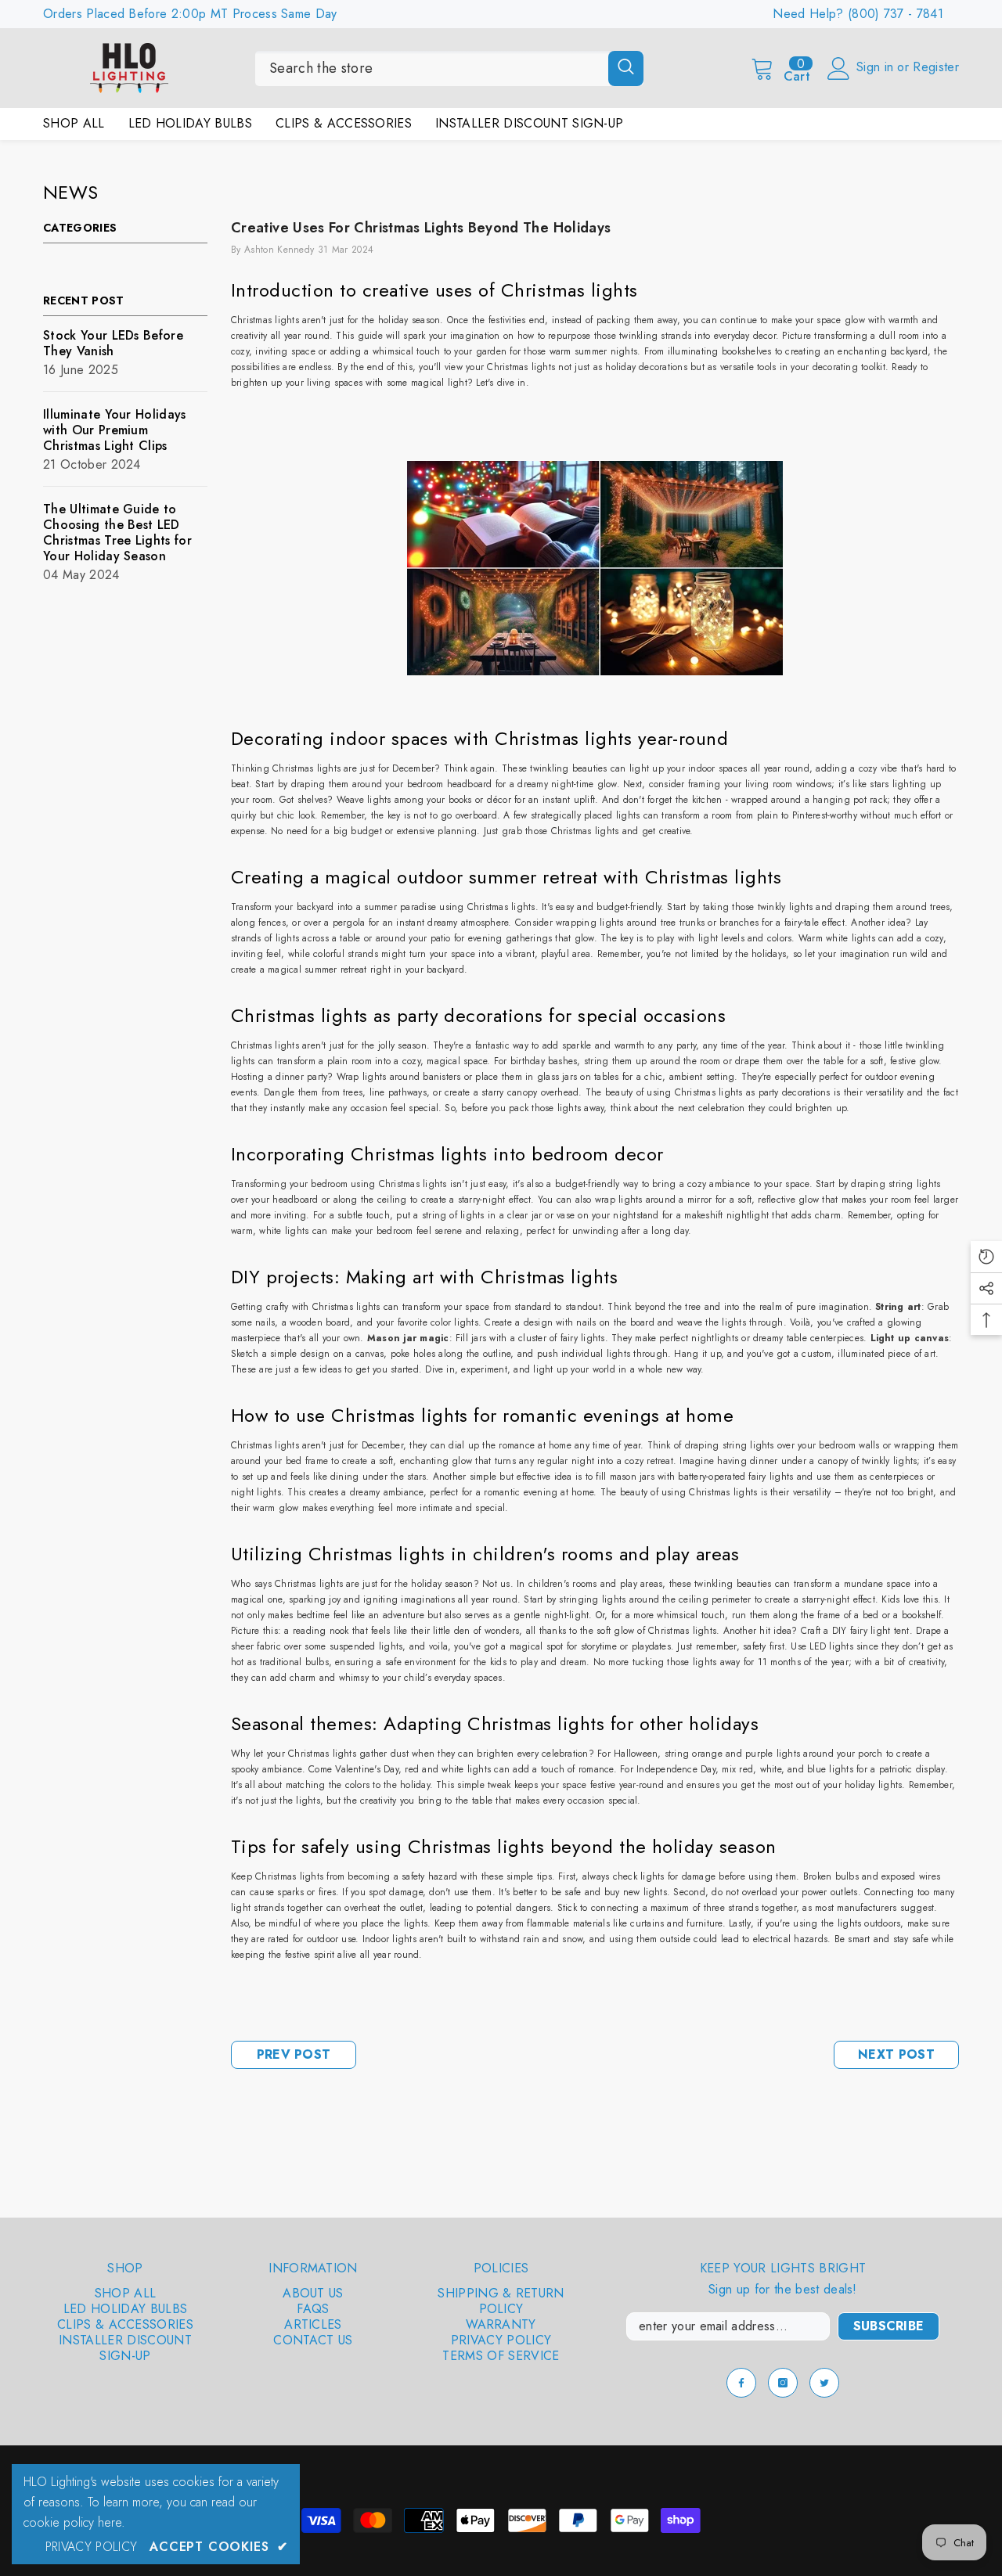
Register (936, 67)
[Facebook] (741, 2383)
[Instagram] (783, 2383)
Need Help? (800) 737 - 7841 (858, 14)
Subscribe (889, 2326)
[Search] (449, 68)
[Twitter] (824, 2383)
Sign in (877, 67)
